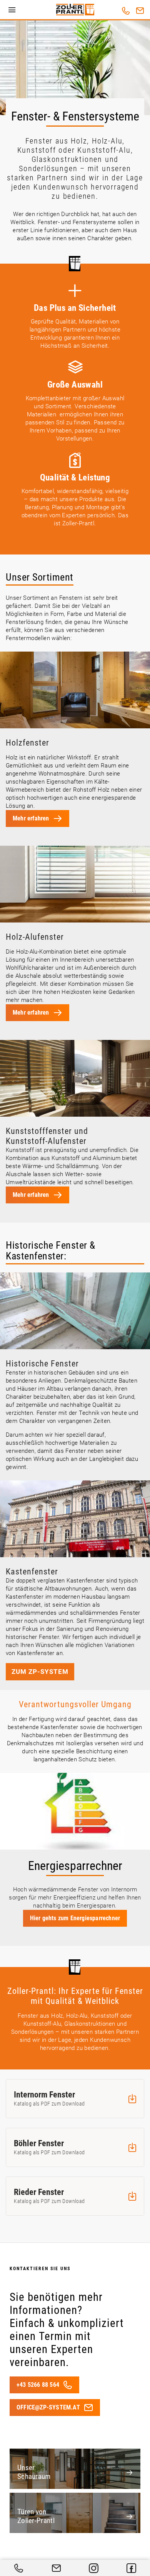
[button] (12, 10)
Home (75, 10)
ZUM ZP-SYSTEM (40, 1672)
